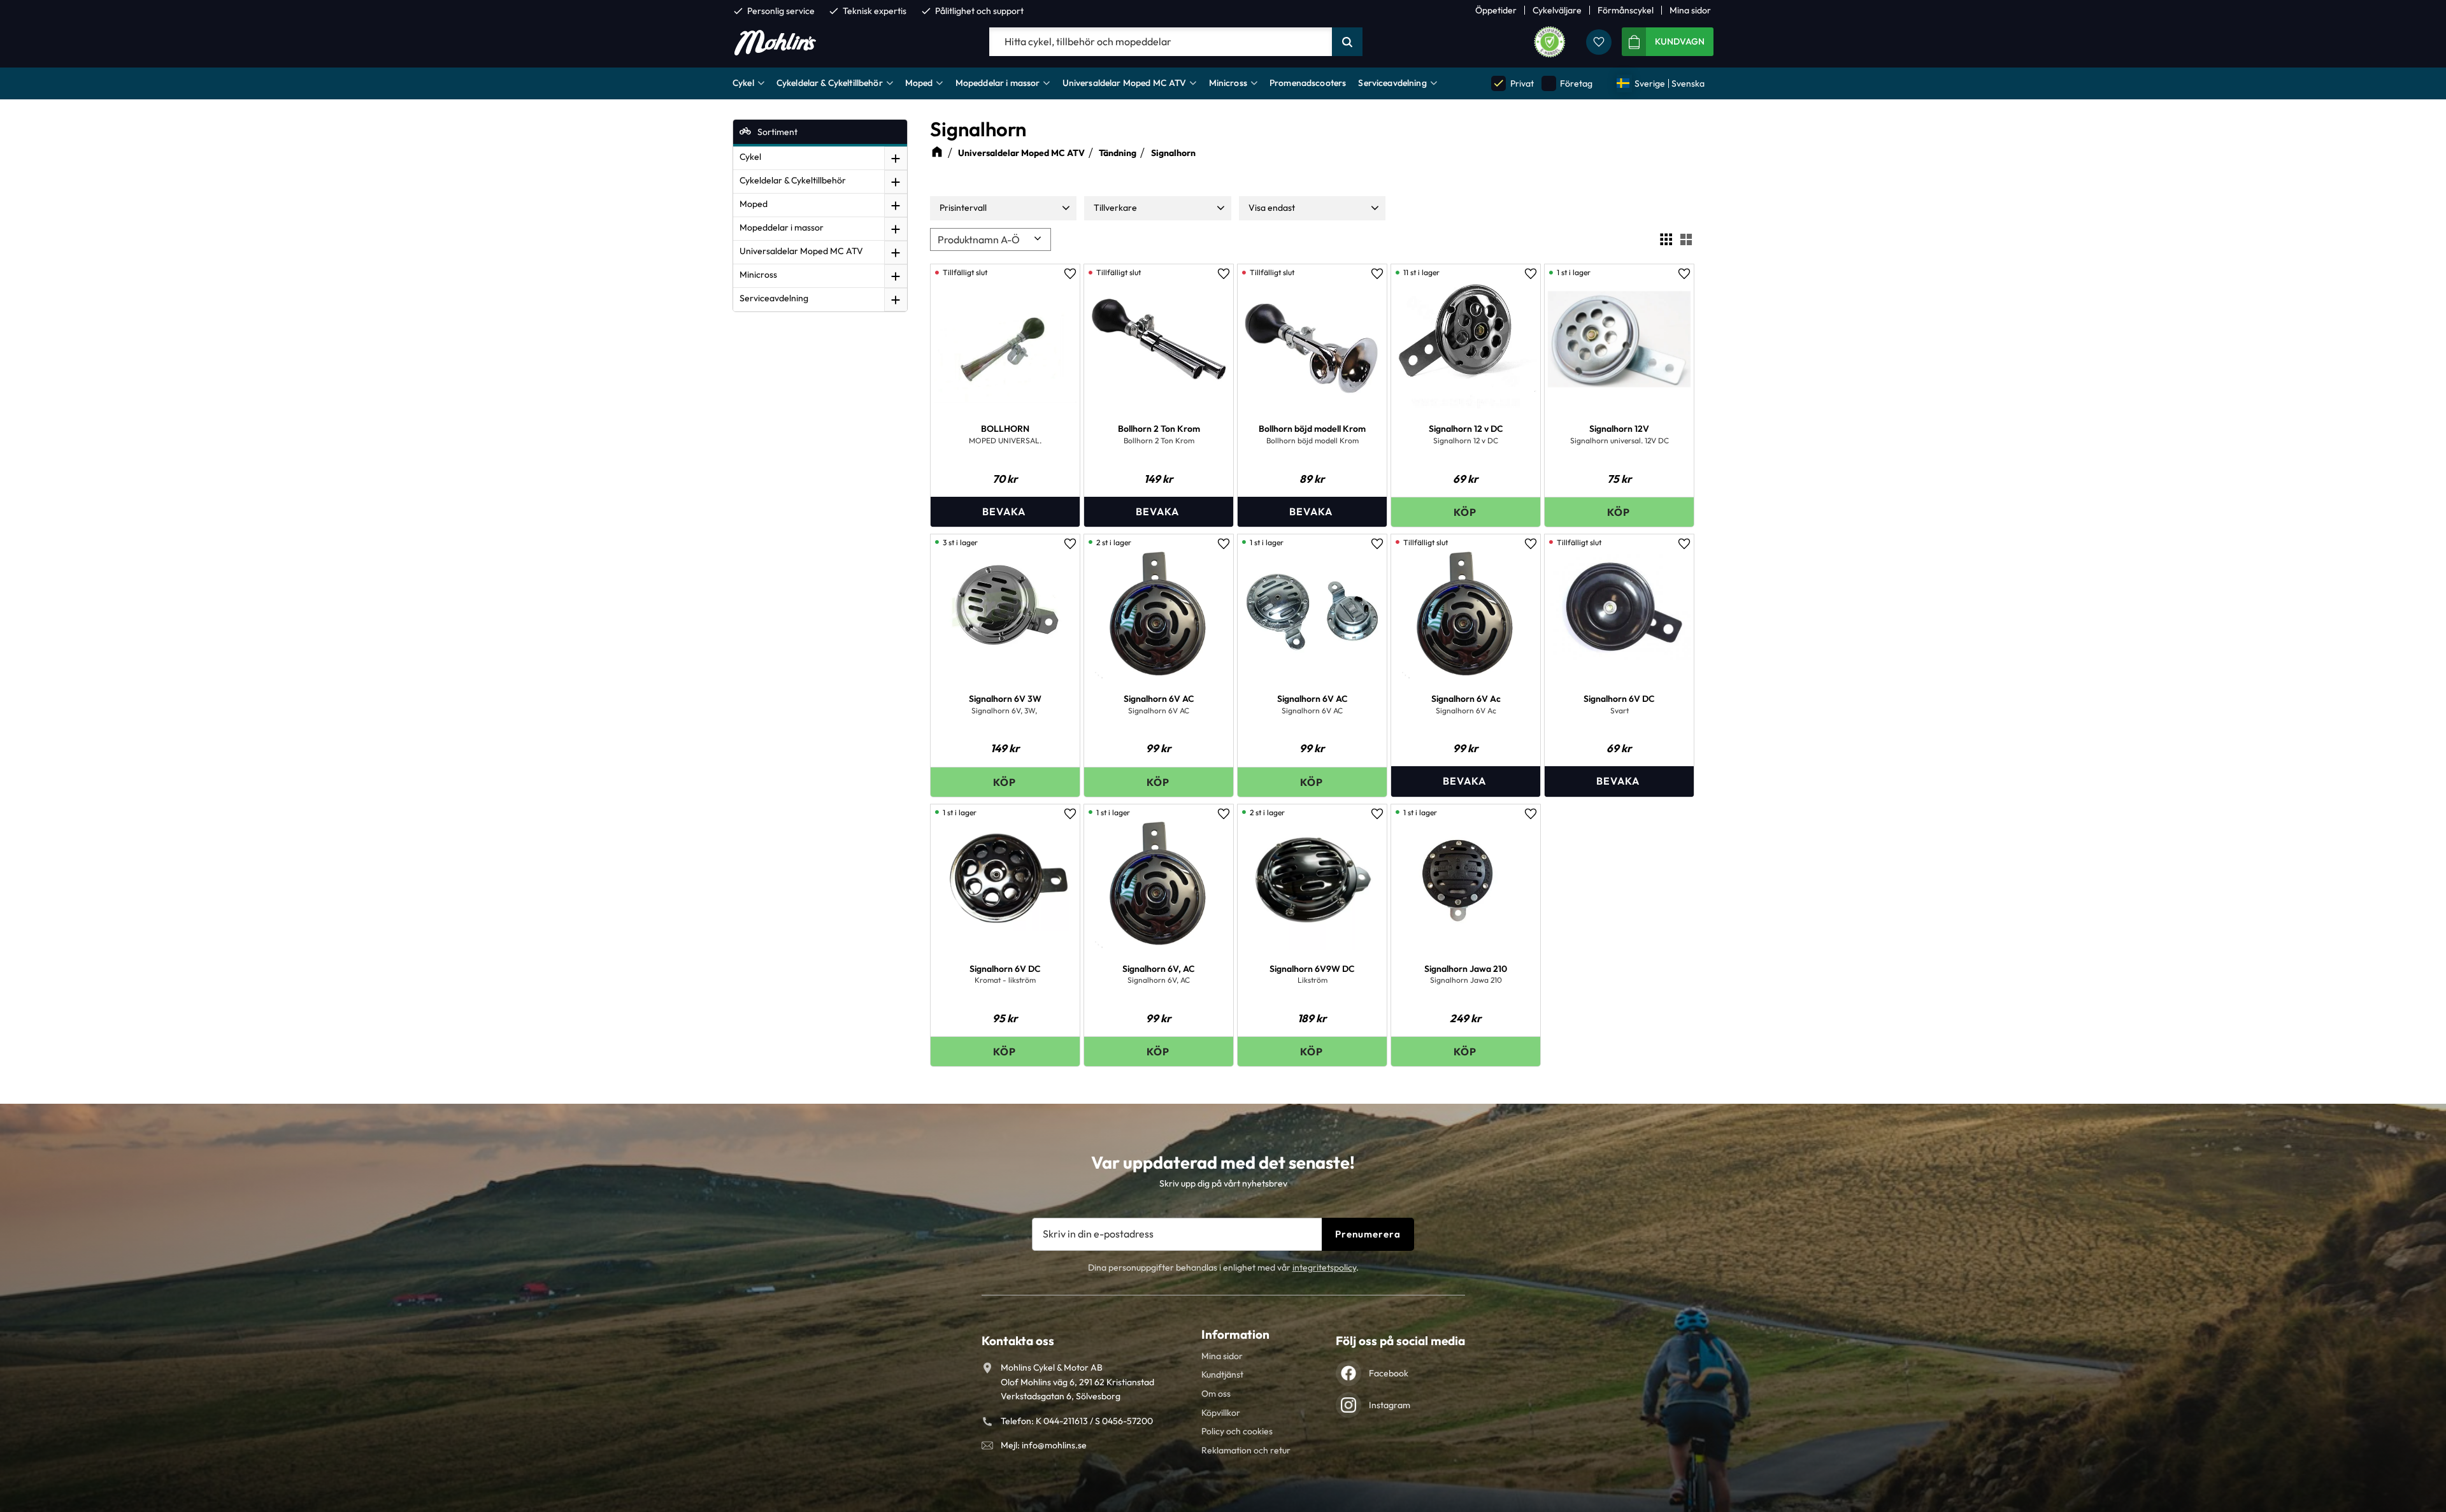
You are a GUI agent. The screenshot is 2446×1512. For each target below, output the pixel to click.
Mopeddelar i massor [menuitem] (998, 83)
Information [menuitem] (1235, 1334)
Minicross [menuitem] (1228, 83)
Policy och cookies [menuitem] (1237, 1431)
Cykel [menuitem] (743, 83)
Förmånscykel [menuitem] (1626, 10)
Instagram (1390, 1405)
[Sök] (1347, 42)
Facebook (1389, 1373)
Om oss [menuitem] (1216, 1394)
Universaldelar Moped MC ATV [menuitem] (1125, 83)
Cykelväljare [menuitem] (1557, 10)
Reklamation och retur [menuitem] (1246, 1450)
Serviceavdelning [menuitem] (1392, 83)
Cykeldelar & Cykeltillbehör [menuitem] (830, 83)
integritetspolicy (1324, 1267)
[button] (1599, 42)
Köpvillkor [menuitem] (1221, 1413)
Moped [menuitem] (919, 83)
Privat (1513, 83)
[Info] (1005, 512)
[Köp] (1466, 512)
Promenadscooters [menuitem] (1308, 83)
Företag (1568, 83)
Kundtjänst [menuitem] (1222, 1374)
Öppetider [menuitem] (1496, 10)
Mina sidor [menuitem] (1690, 10)
